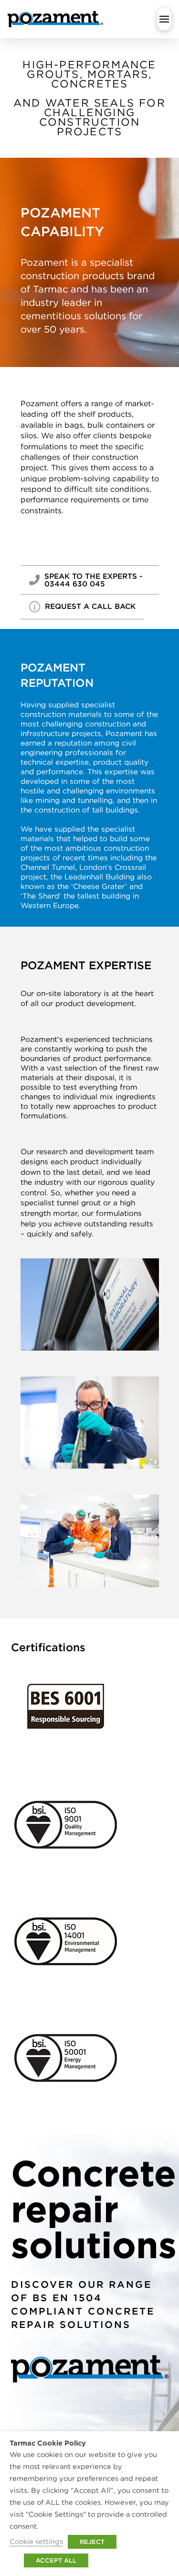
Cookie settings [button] (36, 2541)
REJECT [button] (92, 2542)
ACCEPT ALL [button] (56, 2560)
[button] (164, 19)
